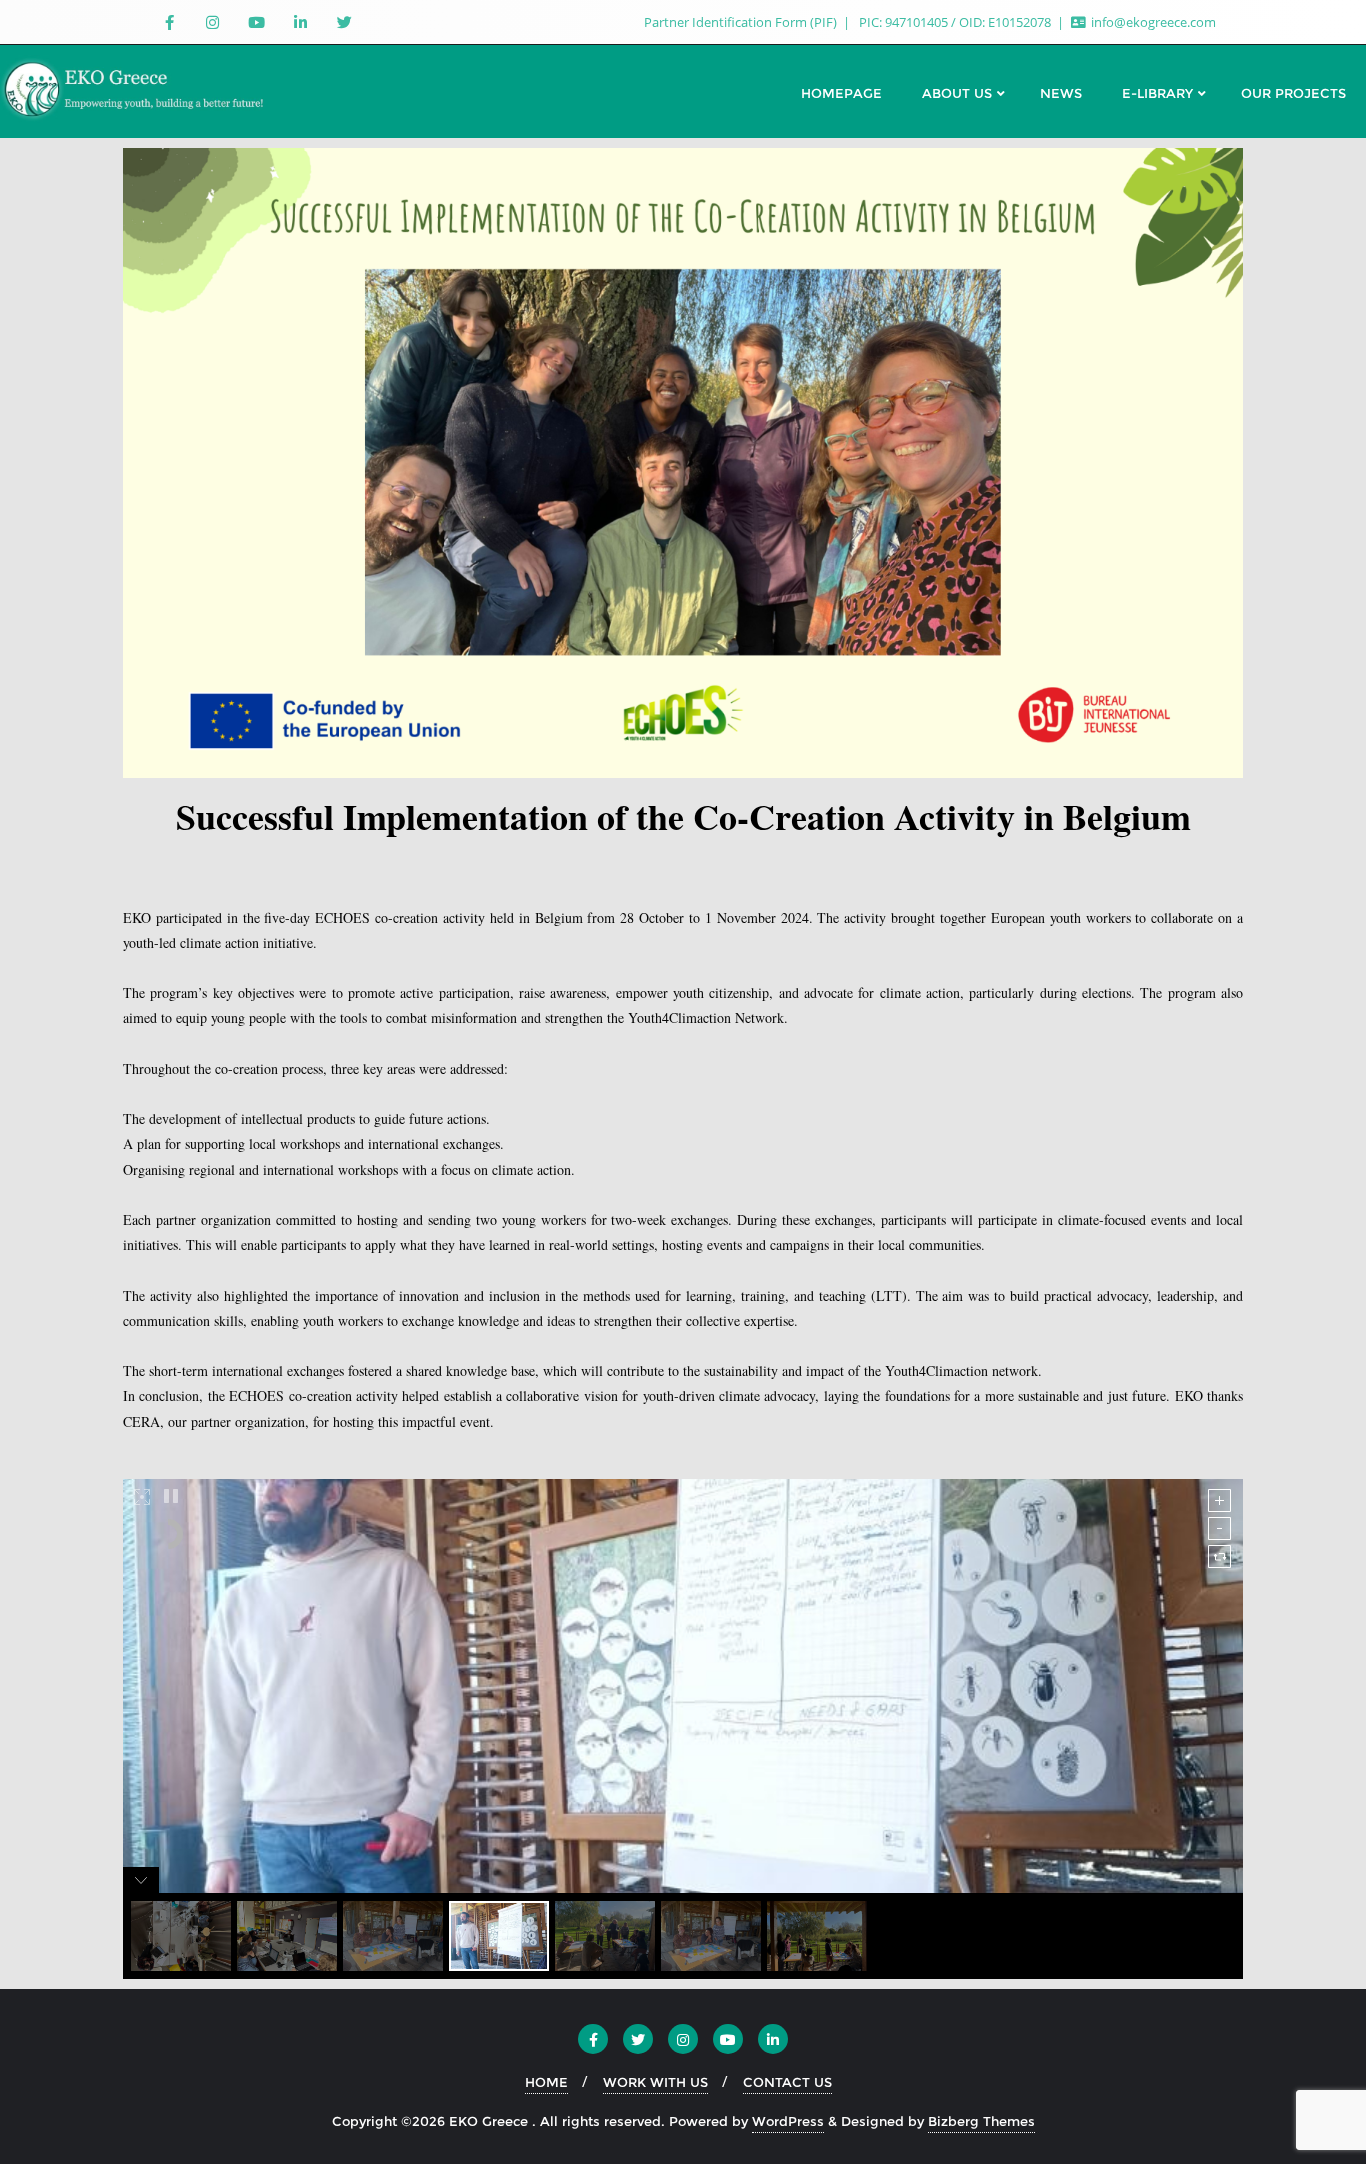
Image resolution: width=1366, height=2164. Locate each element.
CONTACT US (787, 2082)
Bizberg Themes (981, 2121)
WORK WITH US (655, 2082)
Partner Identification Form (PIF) (742, 22)
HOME (546, 2082)
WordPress (788, 2121)
